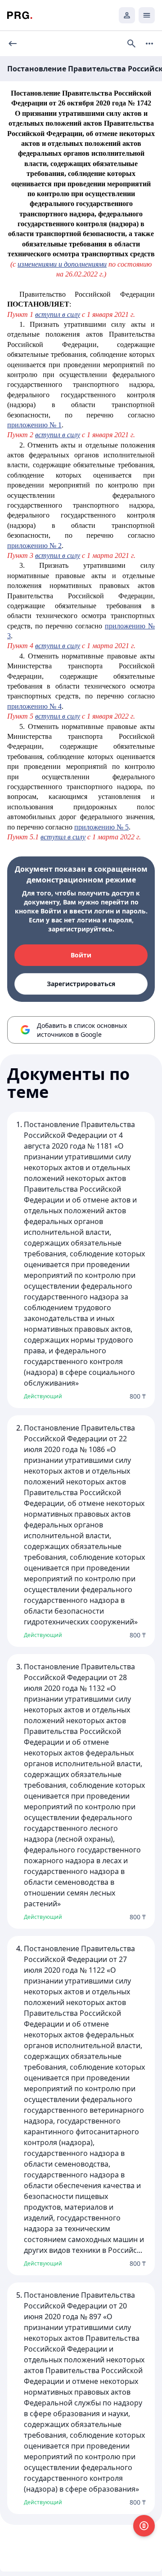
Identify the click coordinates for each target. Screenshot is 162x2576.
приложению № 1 (34, 425)
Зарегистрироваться (81, 984)
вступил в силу (58, 314)
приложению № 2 (34, 546)
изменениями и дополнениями (62, 264)
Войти (81, 955)
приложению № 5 (101, 827)
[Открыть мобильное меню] (147, 15)
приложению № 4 (34, 706)
